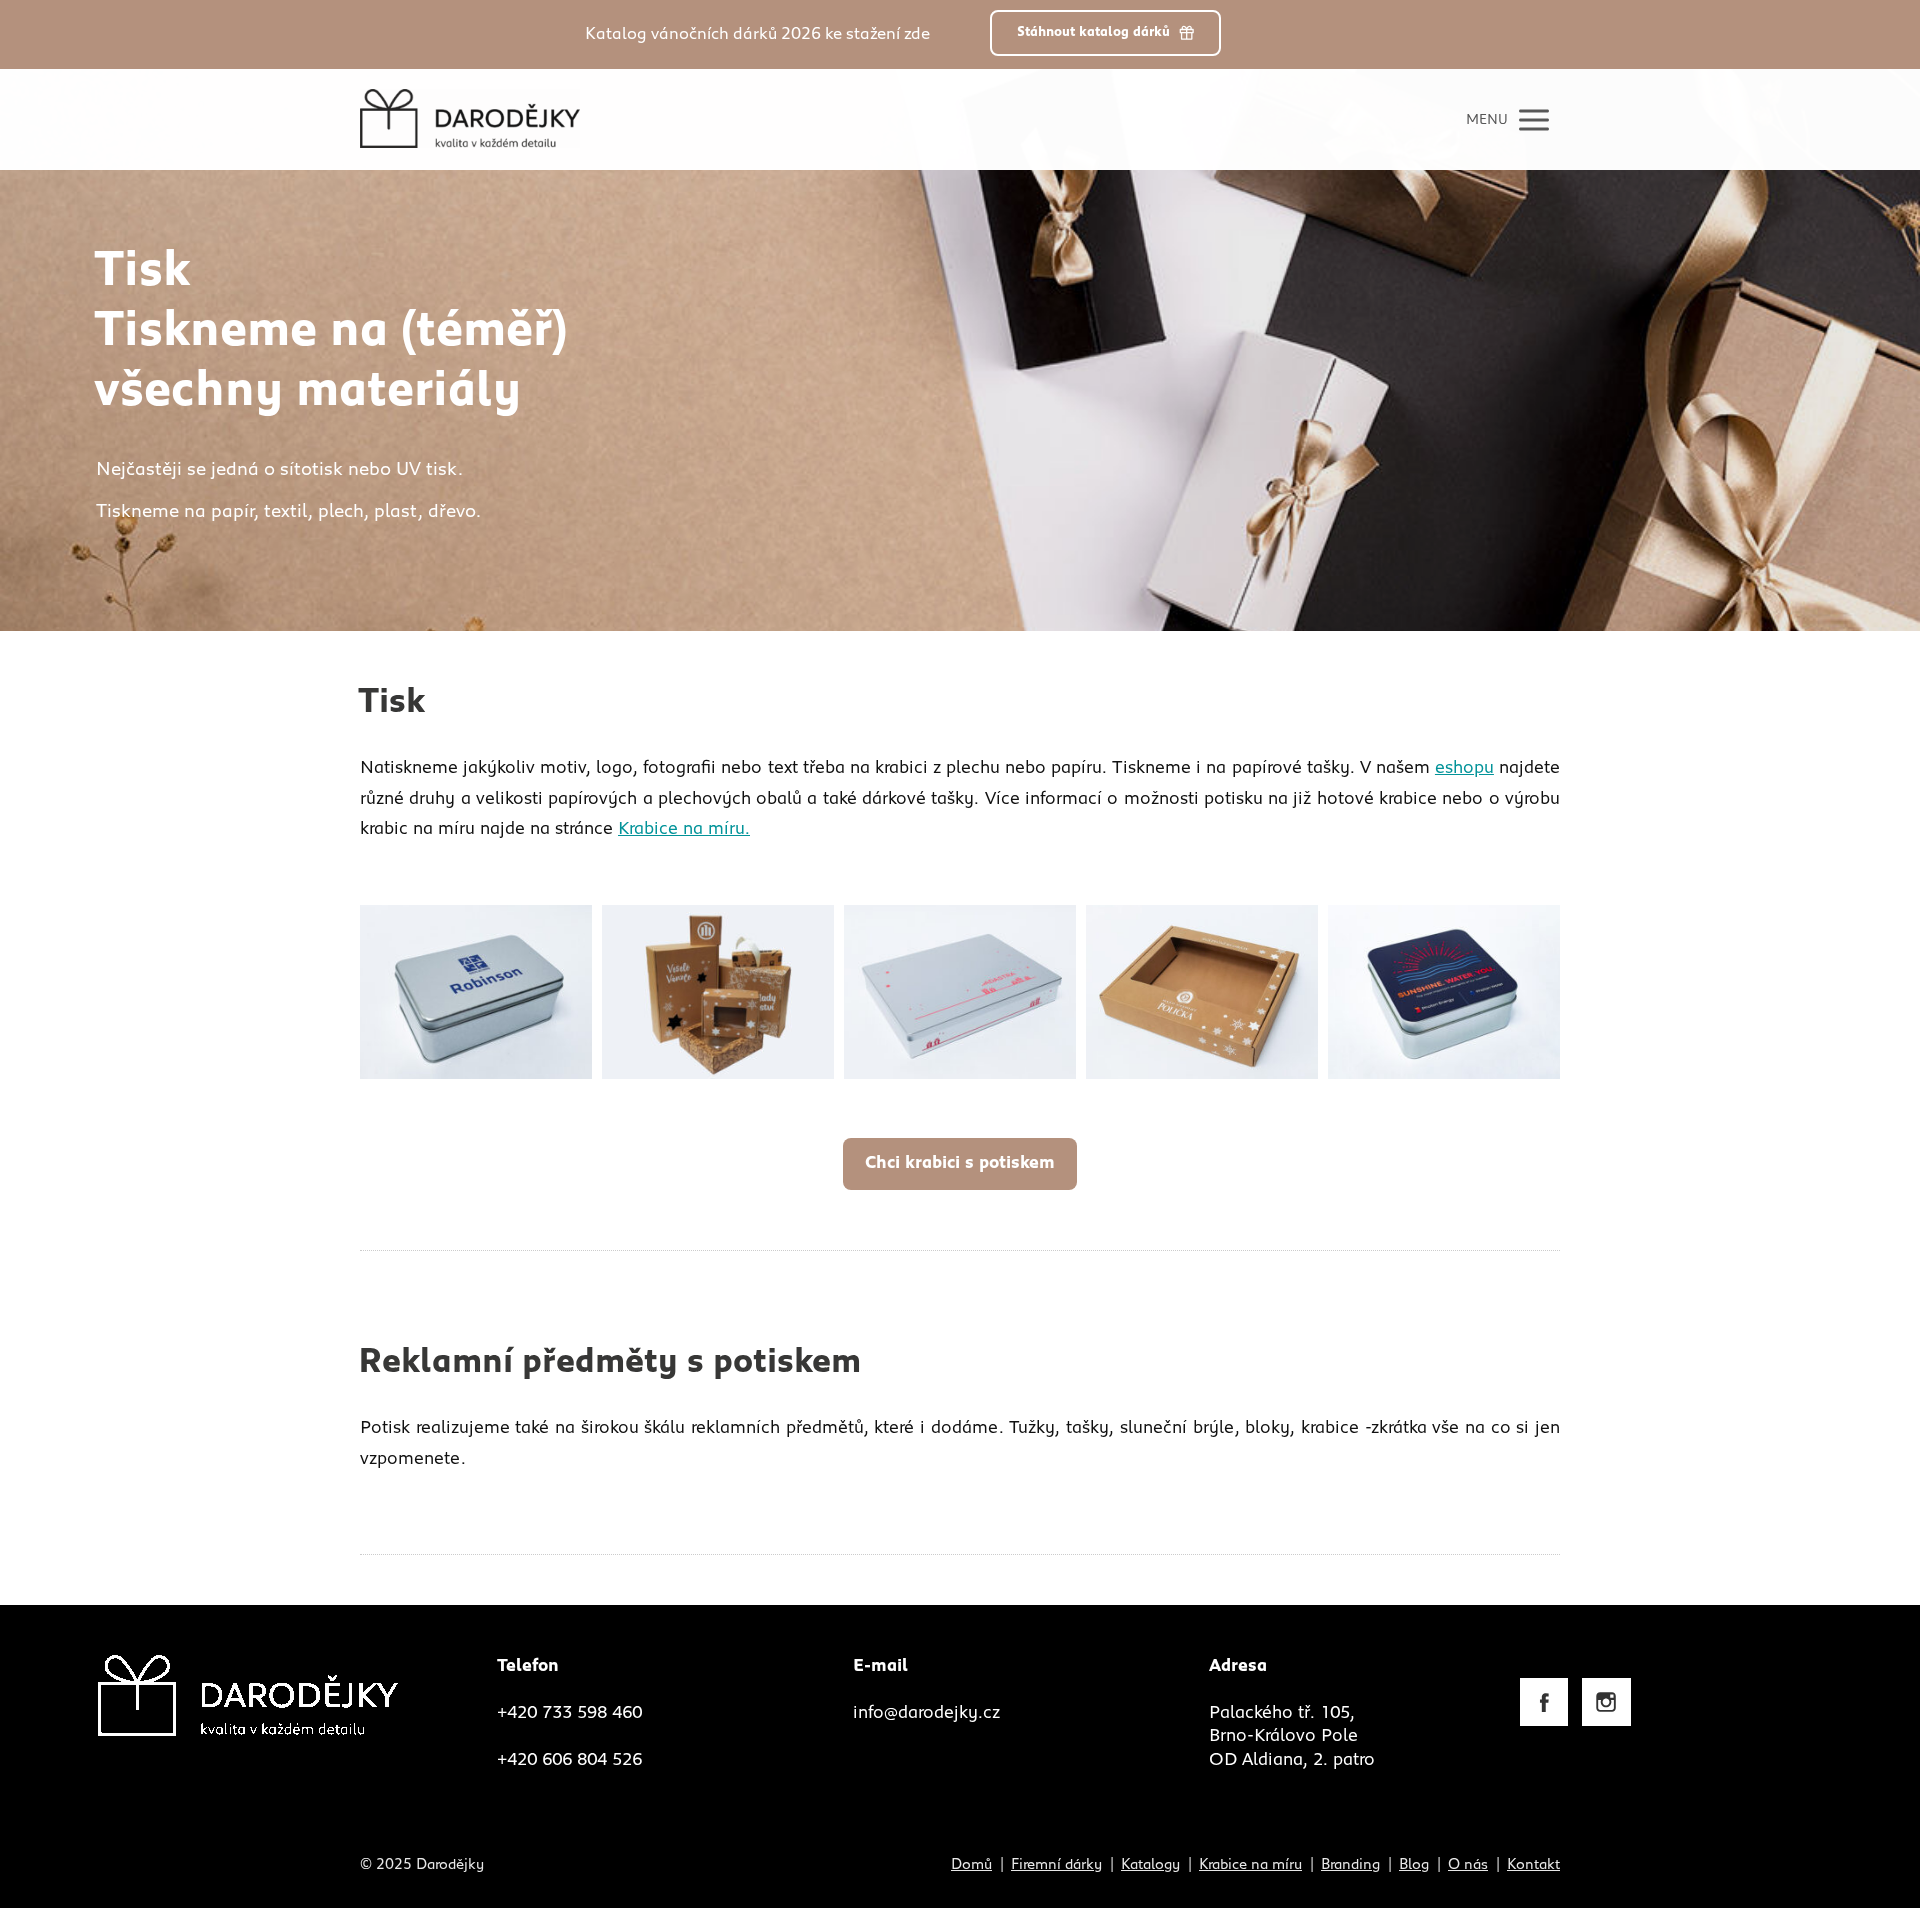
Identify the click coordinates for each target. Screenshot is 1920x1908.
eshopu (1464, 768)
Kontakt (1533, 1864)
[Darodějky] (470, 119)
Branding (1350, 1864)
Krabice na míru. (684, 829)
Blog (1414, 1864)
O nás (1468, 1864)
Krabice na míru (1250, 1864)
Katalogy (1150, 1864)
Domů (971, 1864)
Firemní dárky (1056, 1864)
